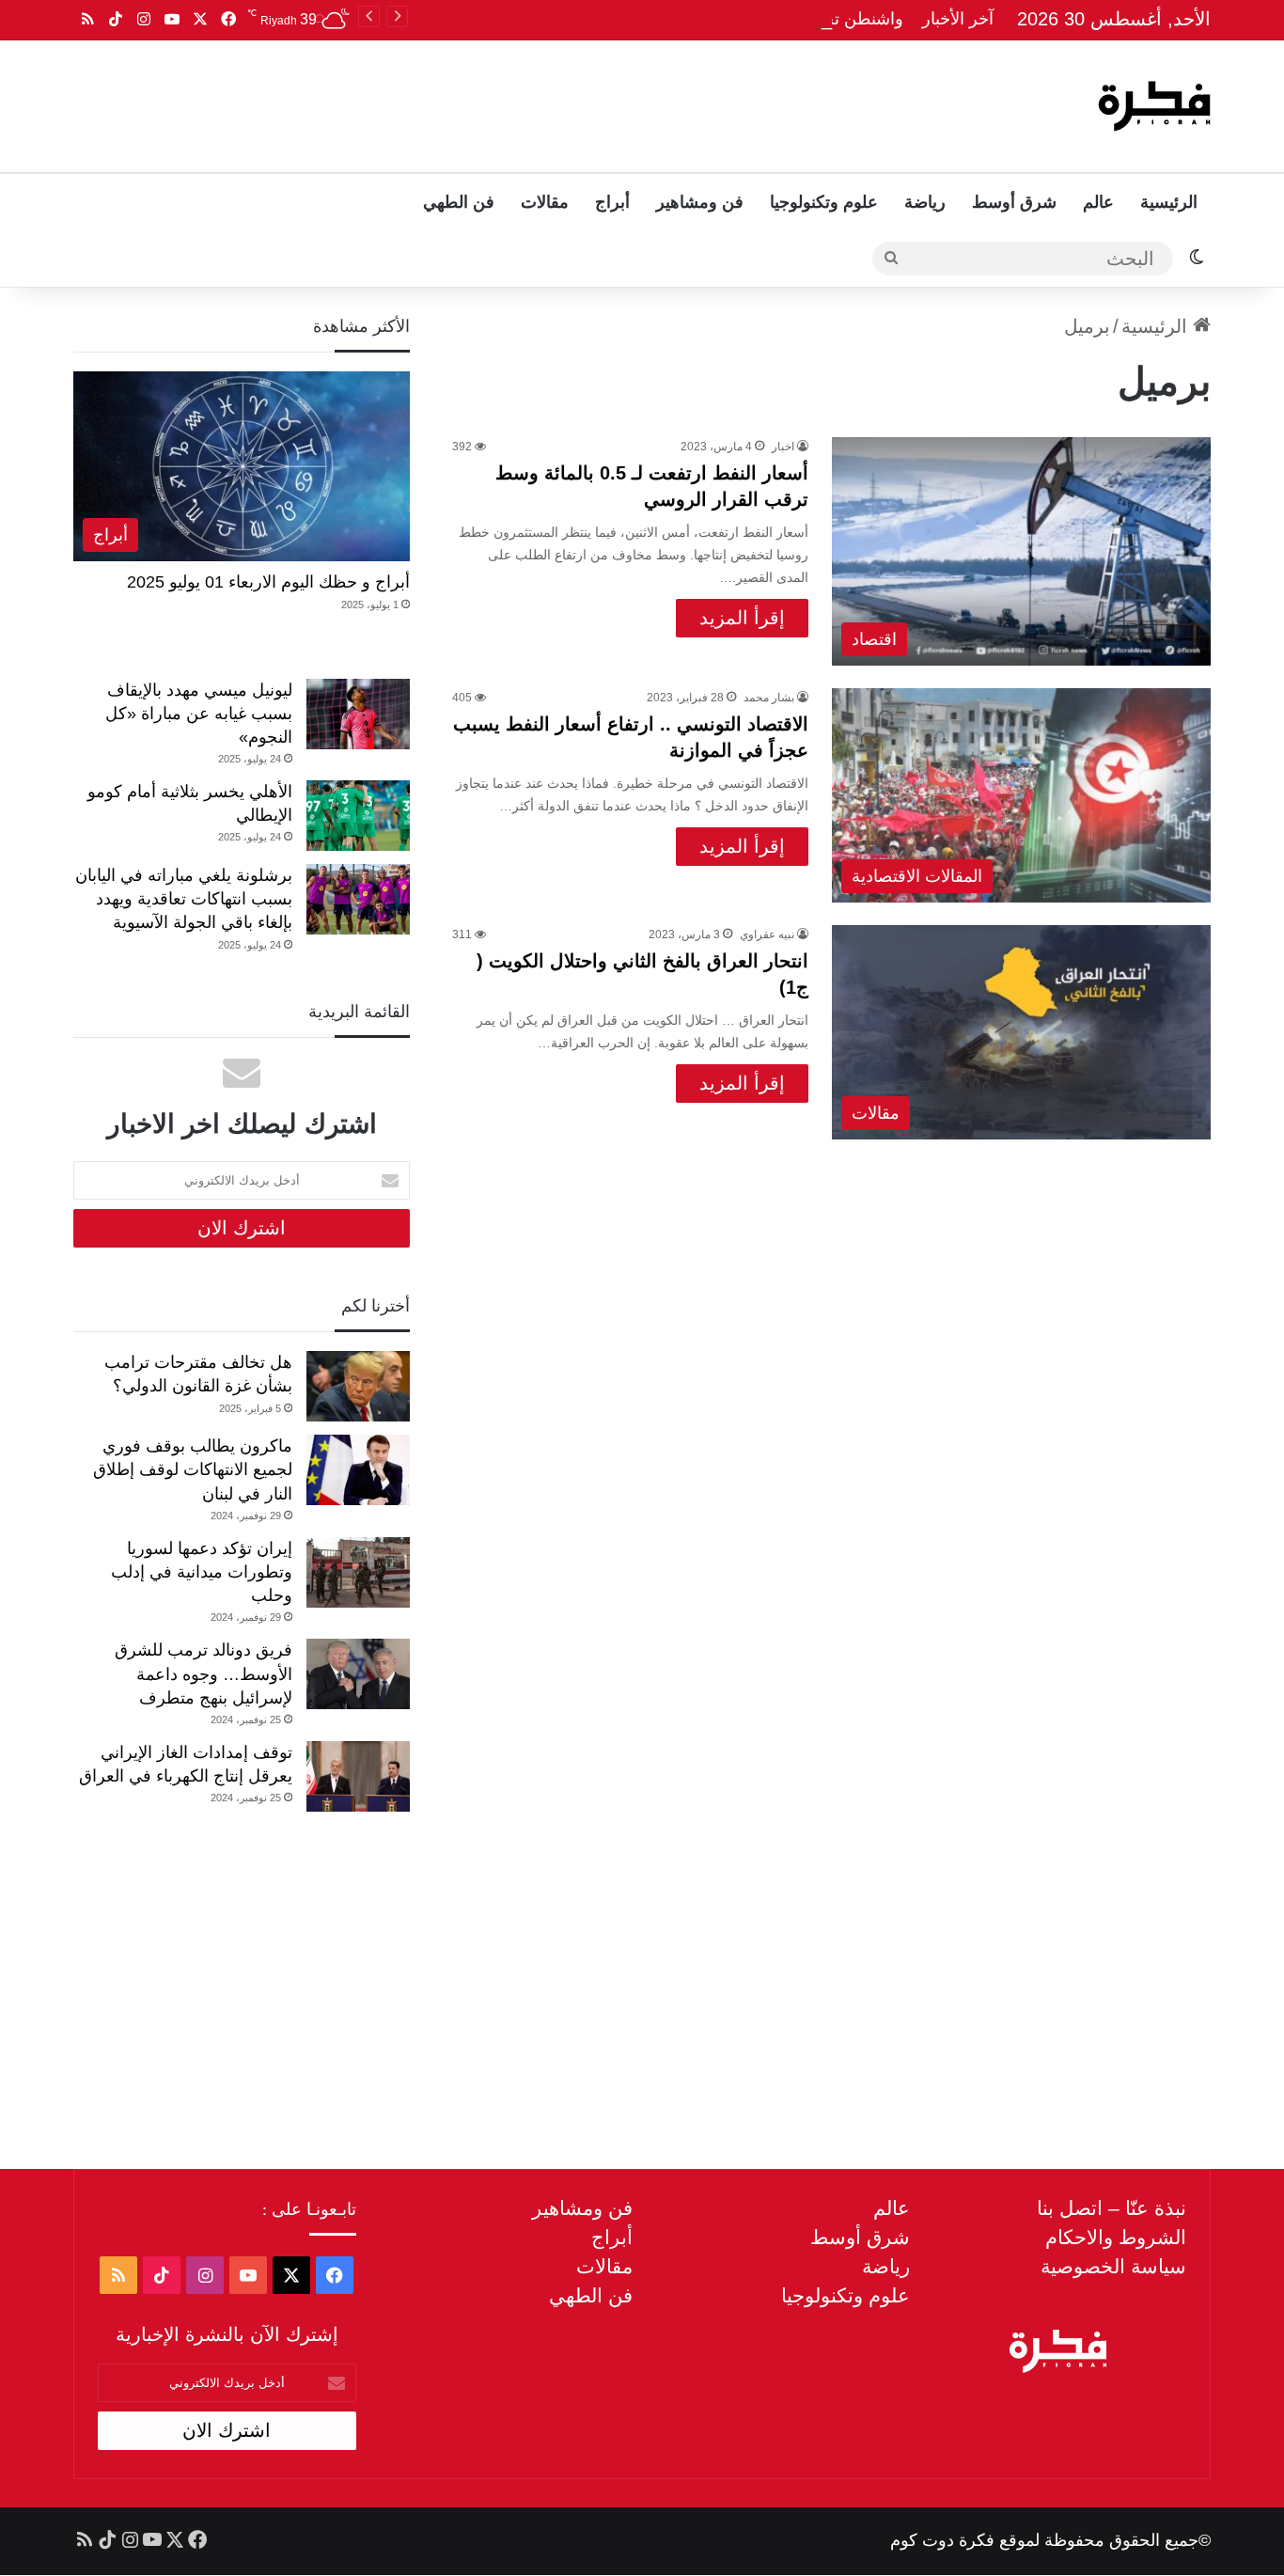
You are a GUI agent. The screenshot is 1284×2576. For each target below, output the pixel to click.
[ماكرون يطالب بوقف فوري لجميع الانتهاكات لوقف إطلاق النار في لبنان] (358, 1470)
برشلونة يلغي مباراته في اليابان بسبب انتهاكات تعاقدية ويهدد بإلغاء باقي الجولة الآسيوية (184, 899)
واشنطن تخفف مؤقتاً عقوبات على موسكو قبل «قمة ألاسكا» (692, 19)
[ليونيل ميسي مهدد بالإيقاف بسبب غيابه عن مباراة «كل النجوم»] (358, 714)
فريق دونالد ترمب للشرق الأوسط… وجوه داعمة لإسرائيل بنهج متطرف (204, 1673)
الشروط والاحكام (1116, 2237)
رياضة (925, 202)
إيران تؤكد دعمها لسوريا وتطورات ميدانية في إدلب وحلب (202, 1572)
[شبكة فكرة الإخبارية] (1154, 106)
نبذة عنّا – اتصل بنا (1112, 2208)
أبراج (612, 202)
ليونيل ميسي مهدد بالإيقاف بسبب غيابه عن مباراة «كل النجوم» (199, 714)
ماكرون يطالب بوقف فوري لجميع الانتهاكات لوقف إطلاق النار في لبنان (193, 1469)
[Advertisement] (451, 102)
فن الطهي (459, 202)
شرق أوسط (1014, 202)
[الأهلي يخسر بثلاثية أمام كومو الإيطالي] (358, 816)
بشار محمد (769, 698)
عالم (1098, 202)
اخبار (783, 447)
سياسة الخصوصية (1113, 2266)
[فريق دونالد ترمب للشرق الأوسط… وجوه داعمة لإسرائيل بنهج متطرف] (358, 1674)
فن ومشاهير (700, 202)
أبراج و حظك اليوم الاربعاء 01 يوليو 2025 (268, 582)
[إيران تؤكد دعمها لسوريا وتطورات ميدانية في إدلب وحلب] (358, 1572)
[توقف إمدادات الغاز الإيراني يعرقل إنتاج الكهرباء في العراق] (358, 1776)
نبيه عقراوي (767, 935)
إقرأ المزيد (742, 618)
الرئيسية (1169, 202)
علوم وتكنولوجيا (824, 202)
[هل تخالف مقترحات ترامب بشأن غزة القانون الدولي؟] (358, 1386)
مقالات (545, 202)
